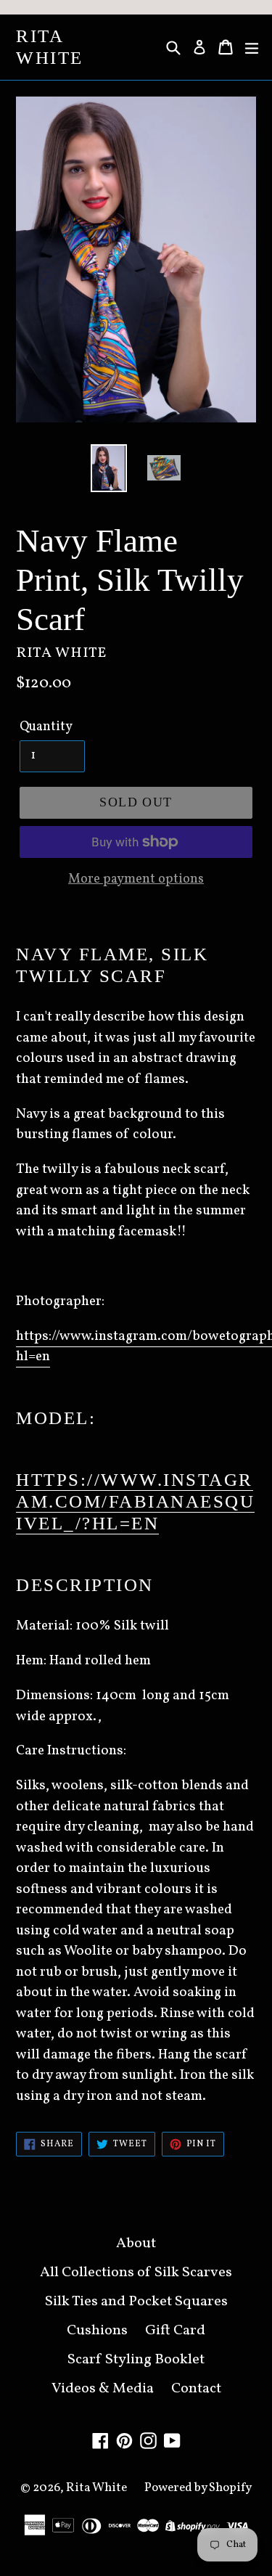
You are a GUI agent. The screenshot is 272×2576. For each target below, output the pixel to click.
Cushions (97, 2331)
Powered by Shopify (198, 2488)
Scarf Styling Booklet (136, 2360)
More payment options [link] (136, 879)
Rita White (50, 47)
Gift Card (175, 2331)
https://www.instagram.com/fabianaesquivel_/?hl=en (135, 1501)
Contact (196, 2389)
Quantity (46, 727)
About (136, 2244)
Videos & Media (103, 2389)
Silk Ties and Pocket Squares (136, 2302)
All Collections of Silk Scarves (136, 2273)
